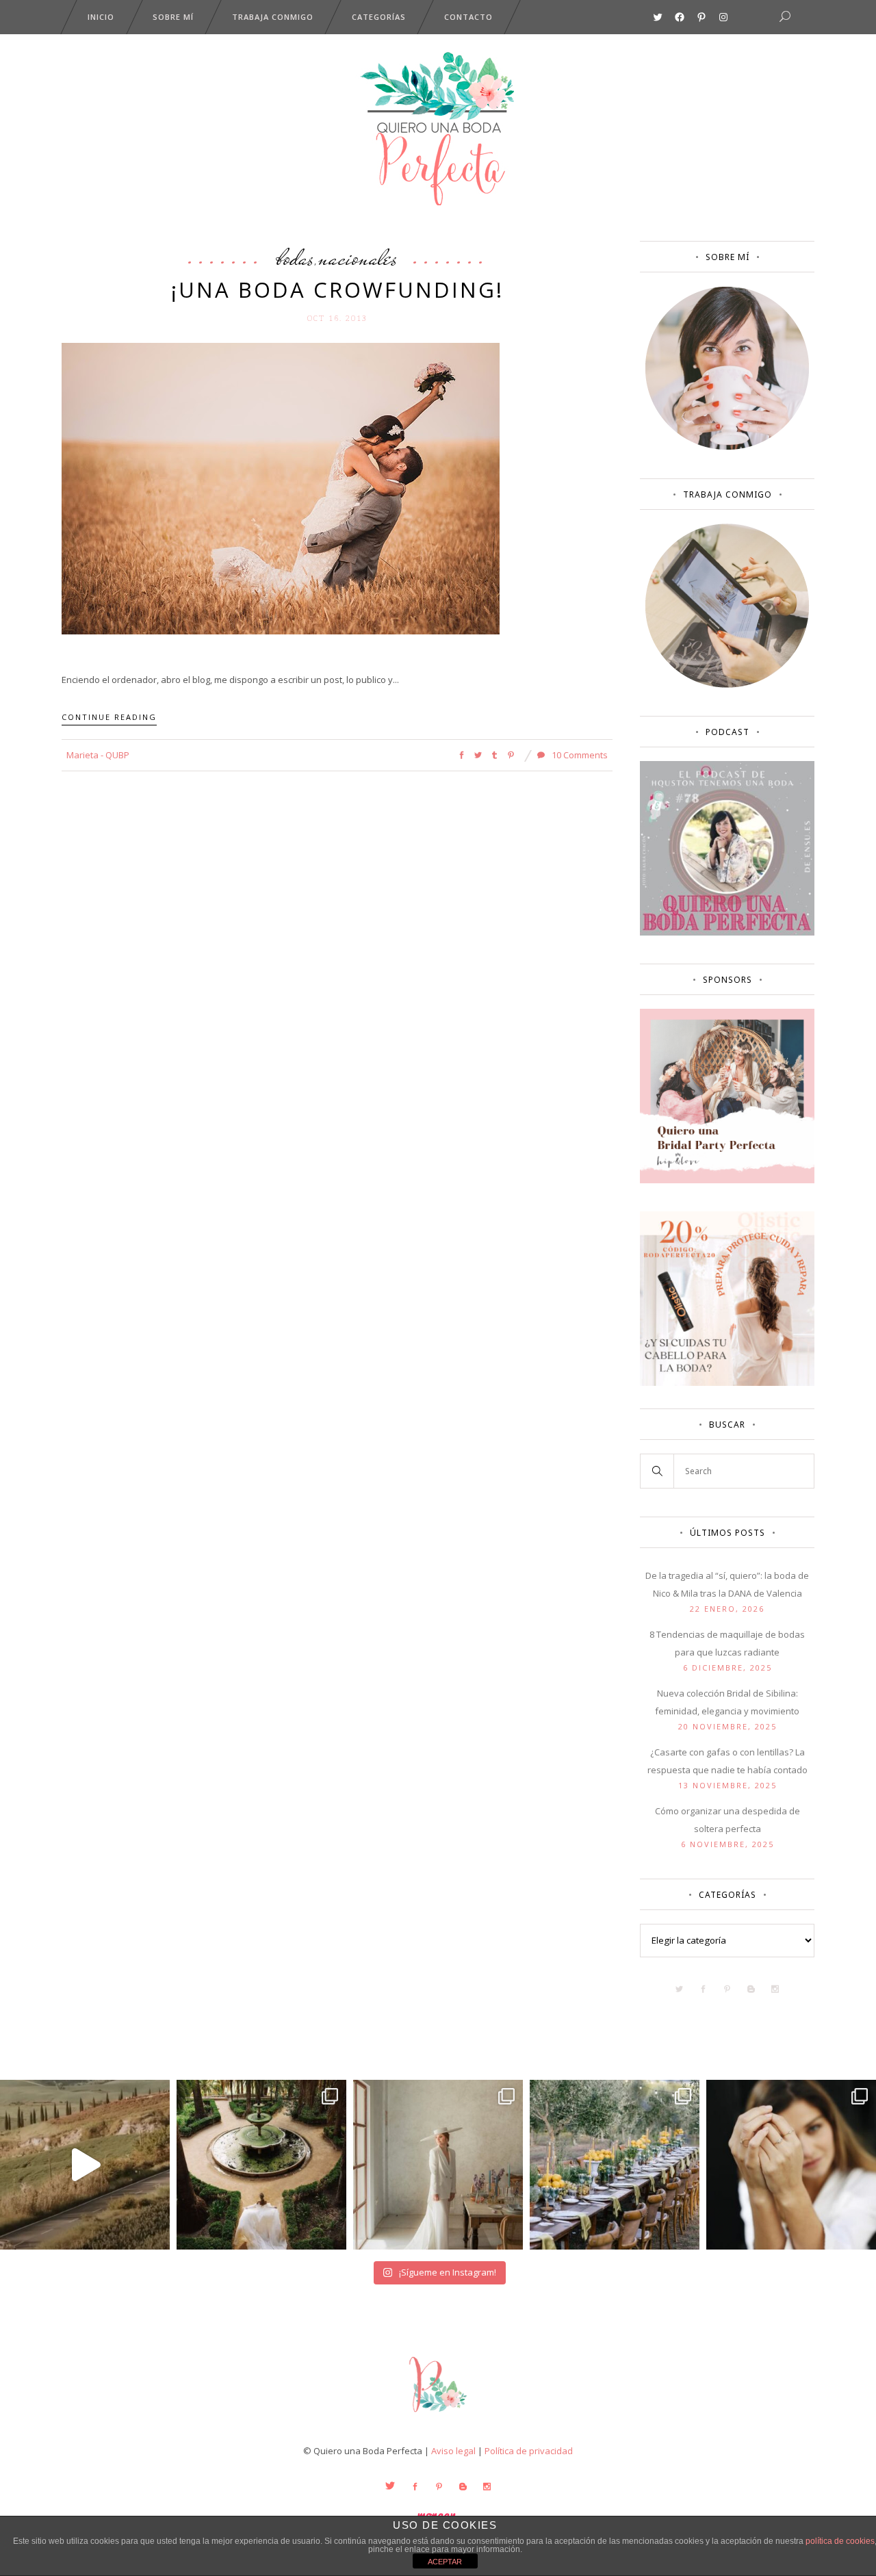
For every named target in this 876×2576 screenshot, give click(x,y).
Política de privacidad (529, 2451)
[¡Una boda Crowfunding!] (281, 487)
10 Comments (579, 755)
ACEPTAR (445, 2562)
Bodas (295, 257)
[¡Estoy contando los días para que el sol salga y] (615, 2165)
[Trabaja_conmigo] (727, 684)
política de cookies (840, 2541)
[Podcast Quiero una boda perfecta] (727, 932)
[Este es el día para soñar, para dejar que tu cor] (261, 2165)
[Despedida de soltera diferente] (727, 1180)
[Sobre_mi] (727, 447)
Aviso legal (453, 2451)
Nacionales (358, 257)
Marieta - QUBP (98, 755)
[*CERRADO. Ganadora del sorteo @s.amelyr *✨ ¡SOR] (791, 2165)
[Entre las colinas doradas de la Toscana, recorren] (85, 2165)
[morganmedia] (438, 2415)
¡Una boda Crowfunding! (337, 289)
